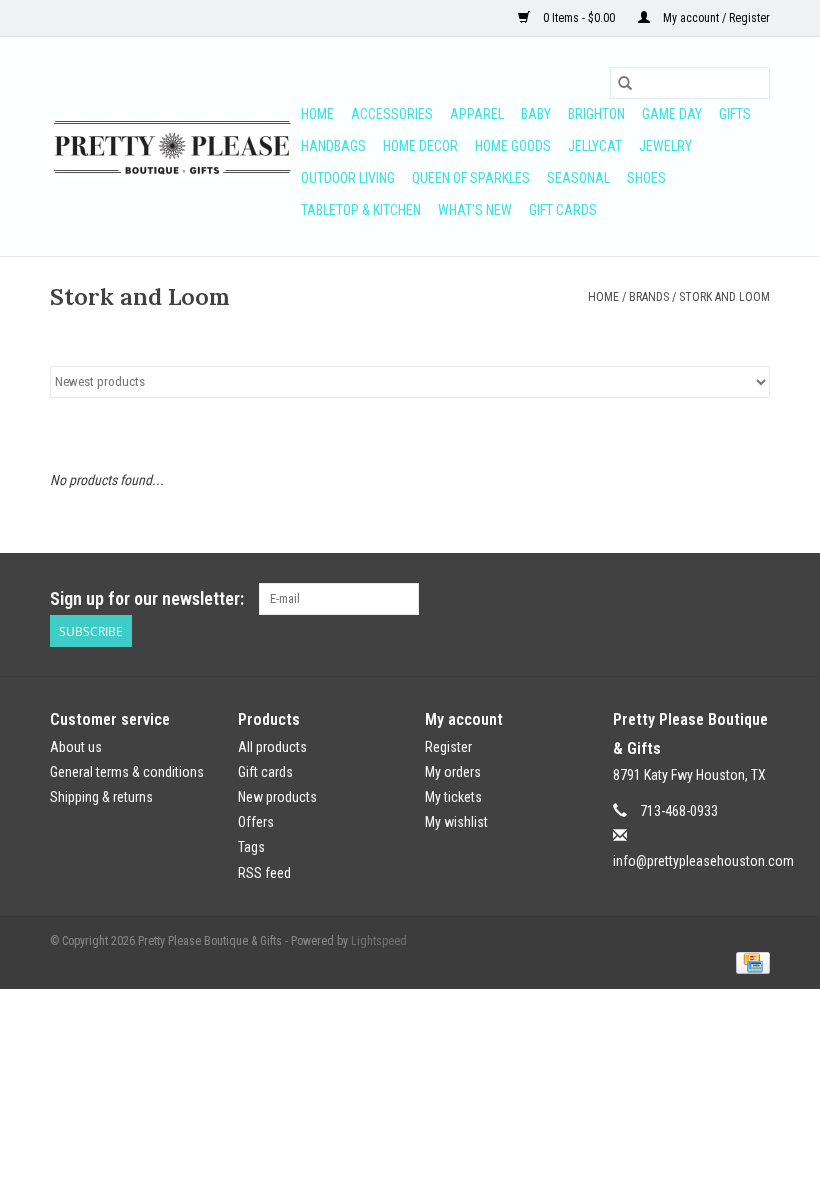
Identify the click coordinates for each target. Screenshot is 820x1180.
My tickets (453, 797)
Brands (649, 297)
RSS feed (264, 873)
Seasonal (578, 178)
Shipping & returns (101, 797)
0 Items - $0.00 (579, 18)
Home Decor (420, 146)
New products (277, 797)
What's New (475, 210)
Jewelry (665, 146)
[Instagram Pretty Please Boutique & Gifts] (754, 599)
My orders (453, 772)
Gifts (735, 114)
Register (448, 747)
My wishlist (456, 822)
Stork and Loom (724, 297)
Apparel (477, 114)
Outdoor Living (348, 178)
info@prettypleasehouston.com (703, 861)
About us (76, 747)
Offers (256, 822)
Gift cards (563, 210)
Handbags (333, 146)
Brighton (596, 114)
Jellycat (595, 146)
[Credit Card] (749, 963)
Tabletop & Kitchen (361, 210)
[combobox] (690, 83)
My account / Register (715, 18)
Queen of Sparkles (471, 178)
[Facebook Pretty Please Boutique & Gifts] (719, 599)
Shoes (646, 178)
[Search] (625, 83)
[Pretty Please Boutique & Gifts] (172, 147)
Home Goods (513, 146)
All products (272, 747)
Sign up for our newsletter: (147, 598)
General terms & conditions (127, 772)
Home (317, 114)
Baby (536, 114)
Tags (251, 847)
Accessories (392, 114)
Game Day (672, 114)
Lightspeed (379, 941)
